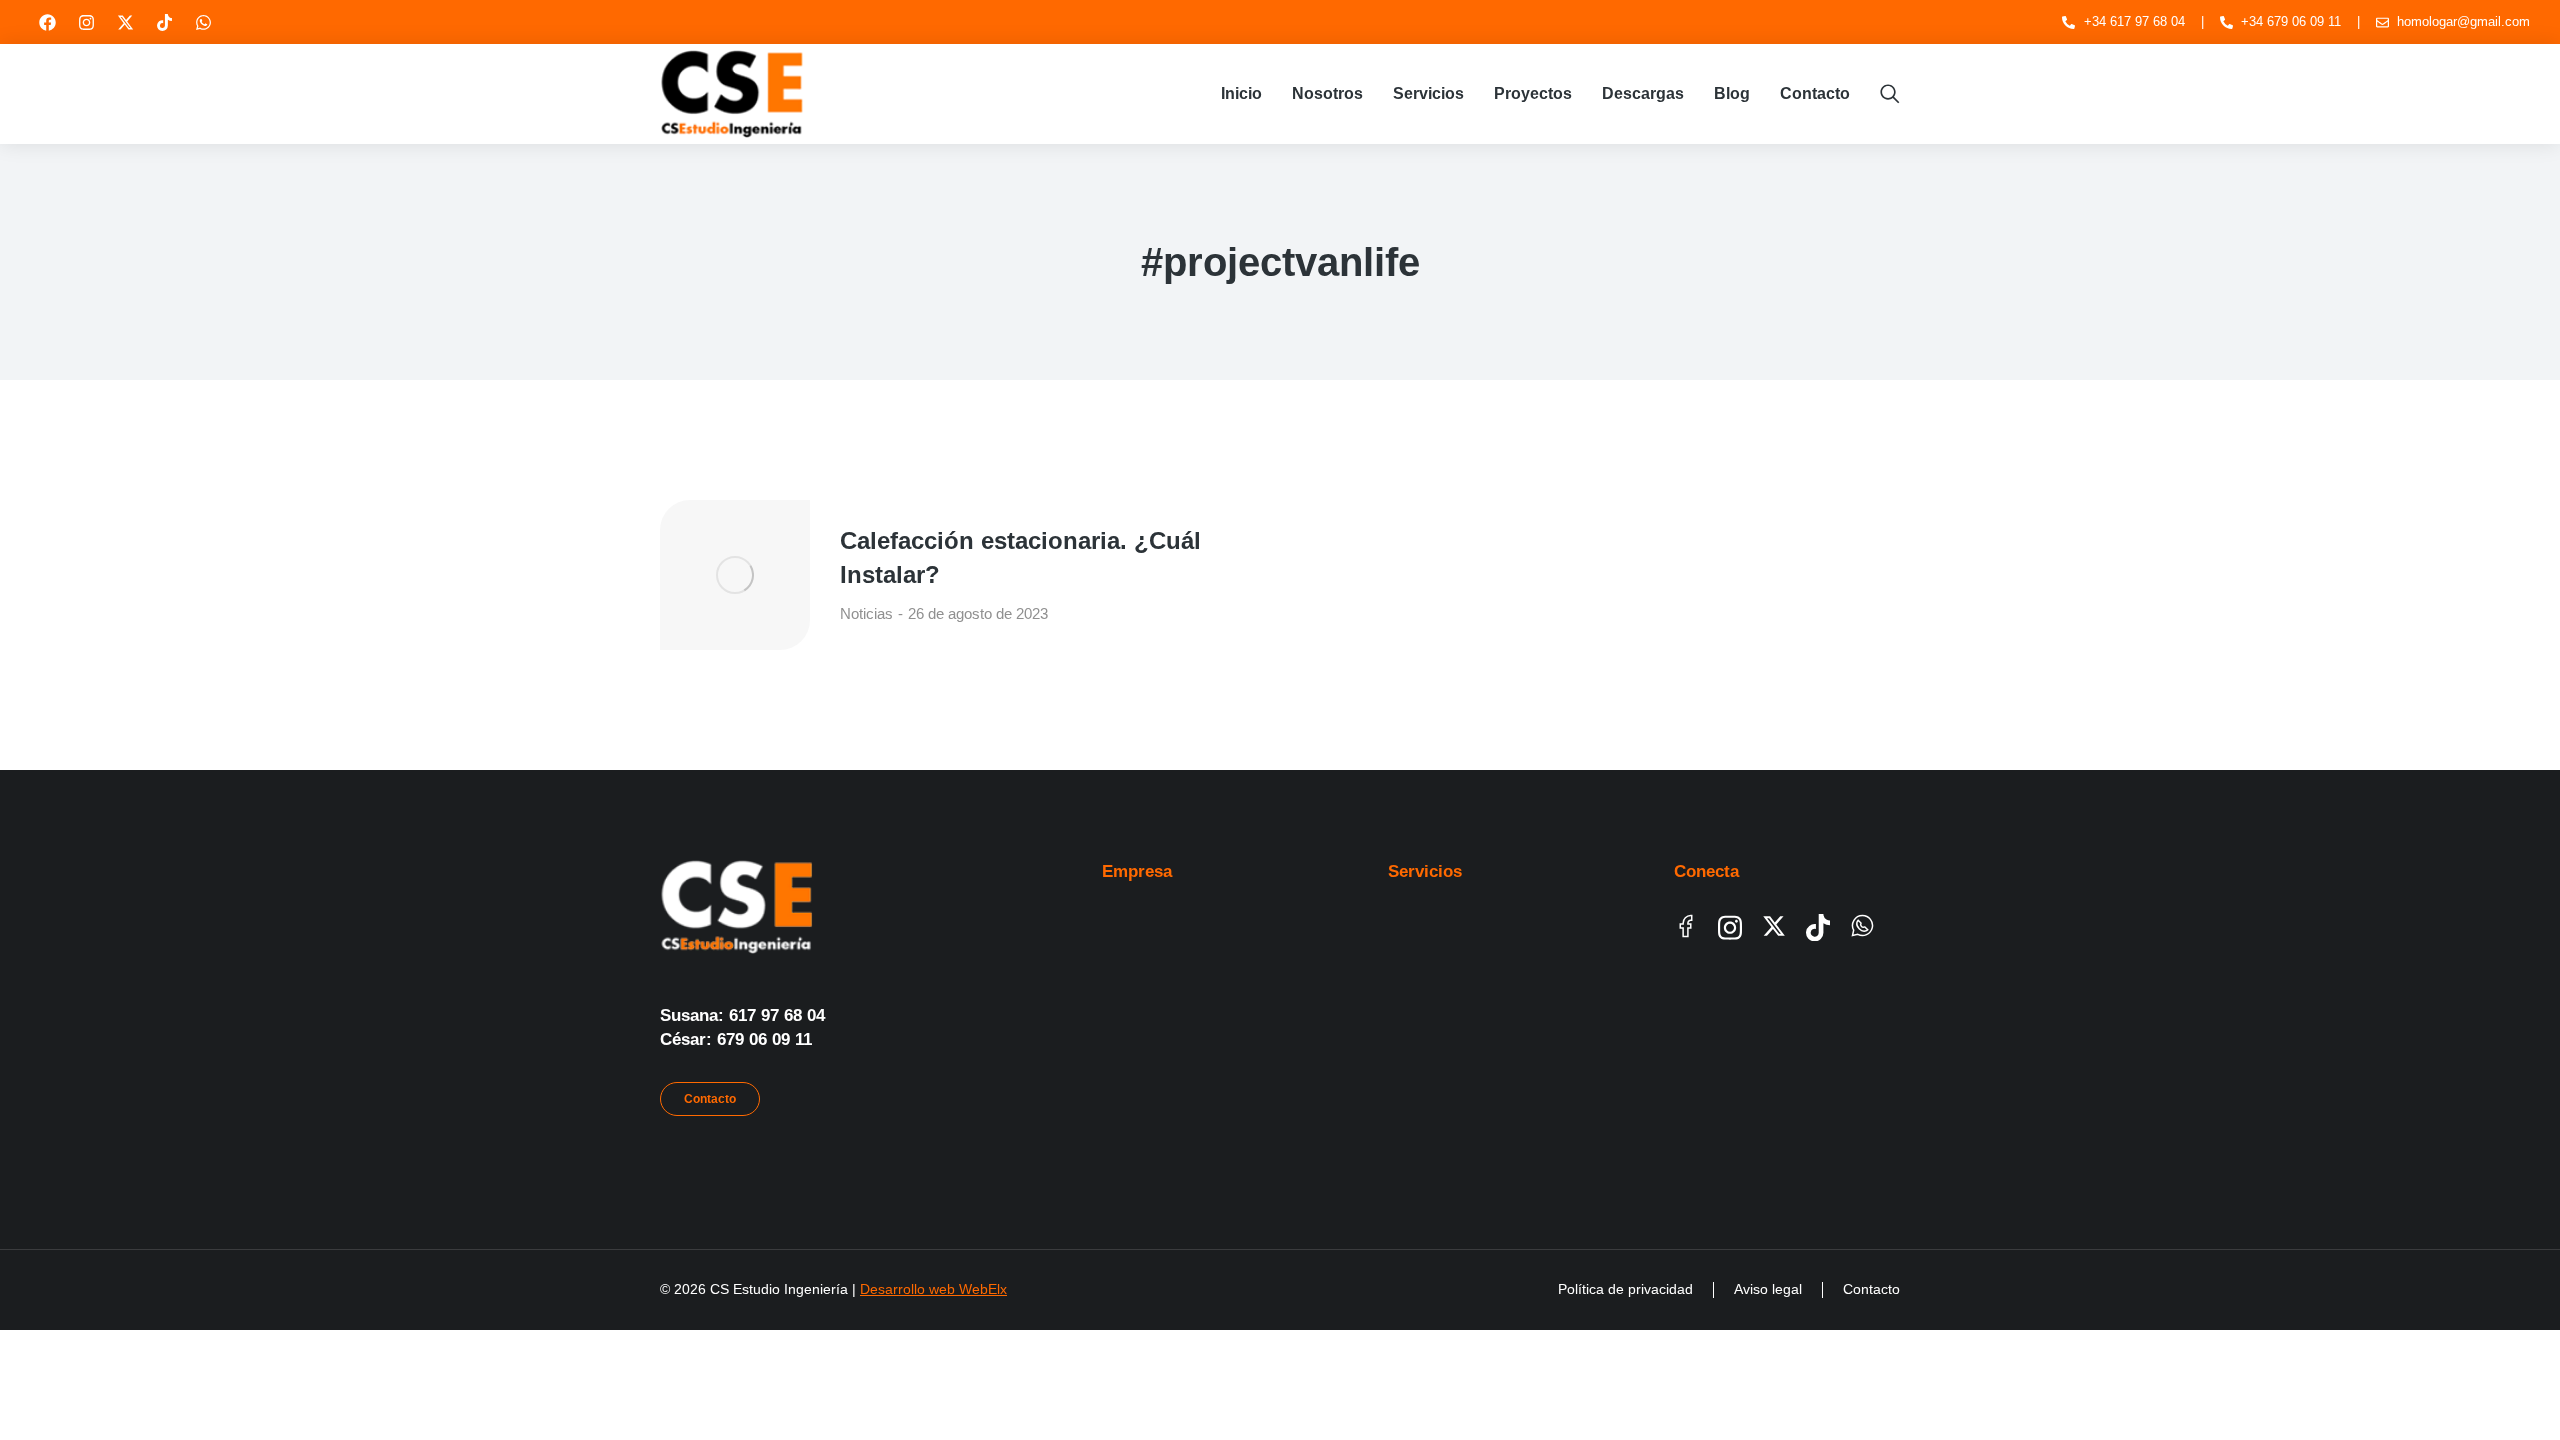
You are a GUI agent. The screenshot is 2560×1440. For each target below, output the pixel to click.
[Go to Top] (2510, 1390)
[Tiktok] (164, 22)
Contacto (710, 1099)
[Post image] (735, 575)
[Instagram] (86, 22)
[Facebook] (47, 22)
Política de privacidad (1625, 1289)
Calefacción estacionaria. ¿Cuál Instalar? (1020, 557)
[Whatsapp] (203, 22)
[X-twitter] (125, 22)
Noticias (866, 613)
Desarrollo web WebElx (933, 1289)
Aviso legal (1768, 1289)
